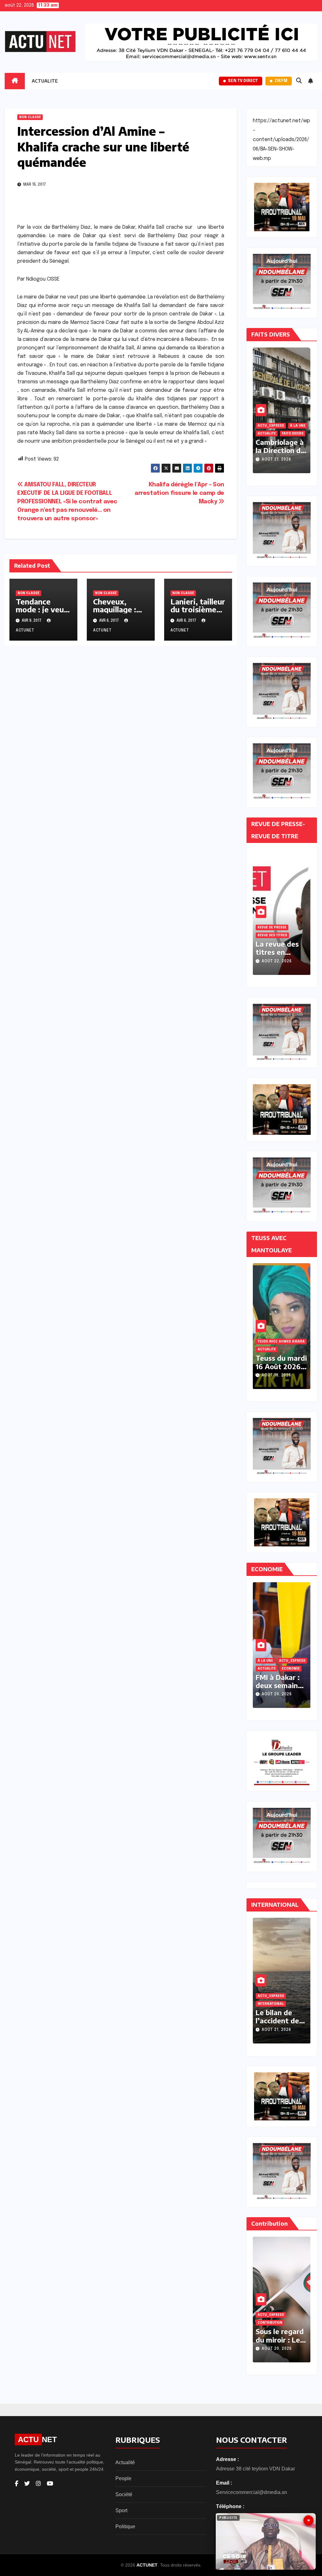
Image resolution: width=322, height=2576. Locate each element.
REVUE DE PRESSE (272, 927)
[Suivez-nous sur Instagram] (38, 2484)
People (123, 2478)
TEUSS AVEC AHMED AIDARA (281, 1334)
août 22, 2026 (277, 961)
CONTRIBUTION (270, 2323)
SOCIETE (289, 1349)
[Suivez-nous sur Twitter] (27, 2484)
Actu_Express (271, 426)
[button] (299, 81)
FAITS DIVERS (268, 434)
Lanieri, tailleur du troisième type (198, 609)
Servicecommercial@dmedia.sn (252, 2492)
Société (124, 2494)
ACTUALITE (45, 81)
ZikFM (281, 81)
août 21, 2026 (276, 460)
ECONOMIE (266, 1661)
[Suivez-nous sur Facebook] (17, 2484)
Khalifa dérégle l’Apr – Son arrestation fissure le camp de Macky (179, 493)
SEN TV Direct (243, 81)
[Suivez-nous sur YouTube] (50, 2484)
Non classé (30, 117)
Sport (121, 2510)
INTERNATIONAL (271, 1669)
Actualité (125, 2462)
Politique (125, 2527)
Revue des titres (272, 935)
